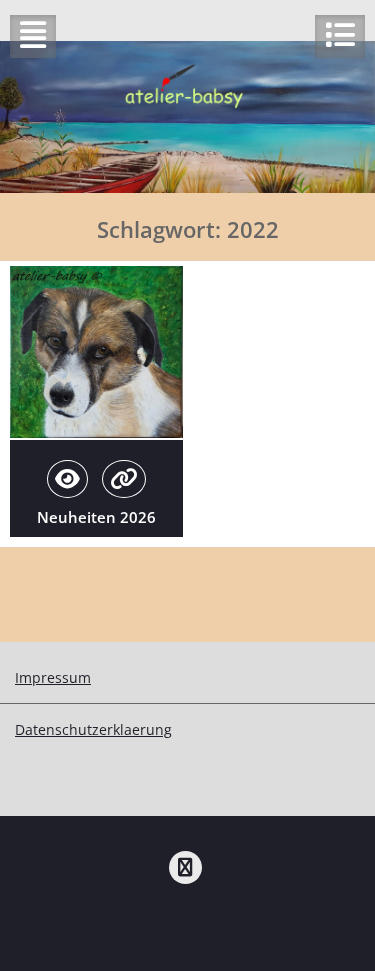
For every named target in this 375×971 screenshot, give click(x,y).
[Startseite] (185, 867)
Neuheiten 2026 (96, 517)
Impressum (53, 677)
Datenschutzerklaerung (93, 729)
